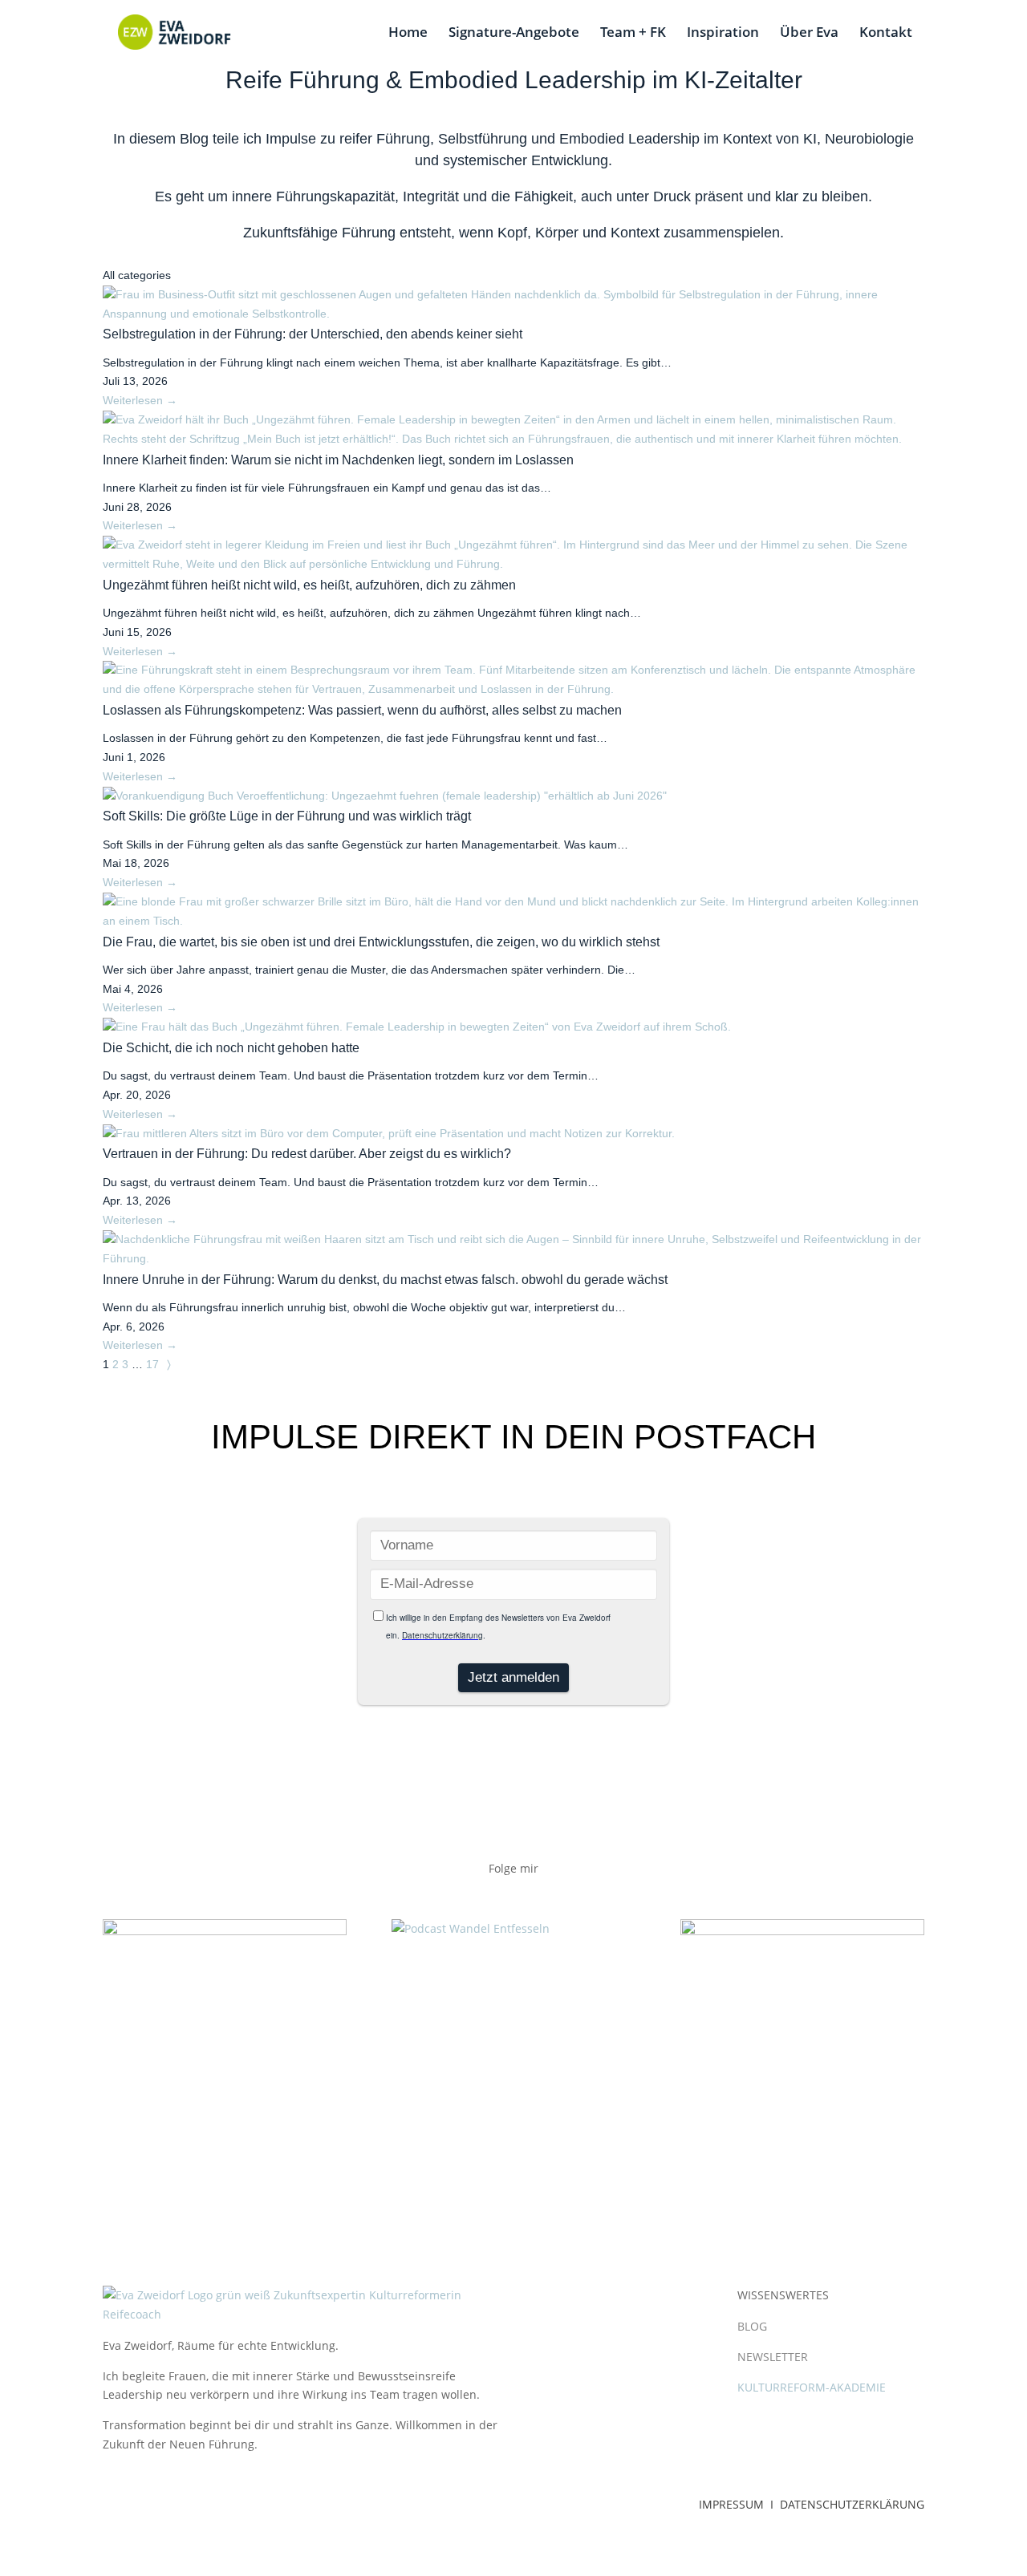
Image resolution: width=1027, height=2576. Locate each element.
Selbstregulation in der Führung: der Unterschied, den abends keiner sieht (313, 334)
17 (152, 1364)
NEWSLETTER (773, 2357)
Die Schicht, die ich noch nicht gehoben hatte (231, 1048)
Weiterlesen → (140, 400)
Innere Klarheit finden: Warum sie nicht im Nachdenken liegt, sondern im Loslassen (338, 460)
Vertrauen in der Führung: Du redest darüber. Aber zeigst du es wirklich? (307, 1154)
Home (408, 34)
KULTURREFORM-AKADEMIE (812, 2387)
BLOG (752, 2326)
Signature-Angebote (514, 34)
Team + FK (633, 34)
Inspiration (723, 34)
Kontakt (886, 34)
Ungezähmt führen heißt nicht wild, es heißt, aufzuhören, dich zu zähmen (309, 585)
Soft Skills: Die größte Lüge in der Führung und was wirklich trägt (287, 816)
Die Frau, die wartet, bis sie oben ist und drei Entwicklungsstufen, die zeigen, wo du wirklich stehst (381, 942)
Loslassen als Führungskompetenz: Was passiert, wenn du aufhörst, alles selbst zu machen (362, 710)
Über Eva (809, 34)
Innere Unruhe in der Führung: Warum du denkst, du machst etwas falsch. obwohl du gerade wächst (385, 1280)
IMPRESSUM (733, 2504)
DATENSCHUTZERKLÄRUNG (852, 2504)
